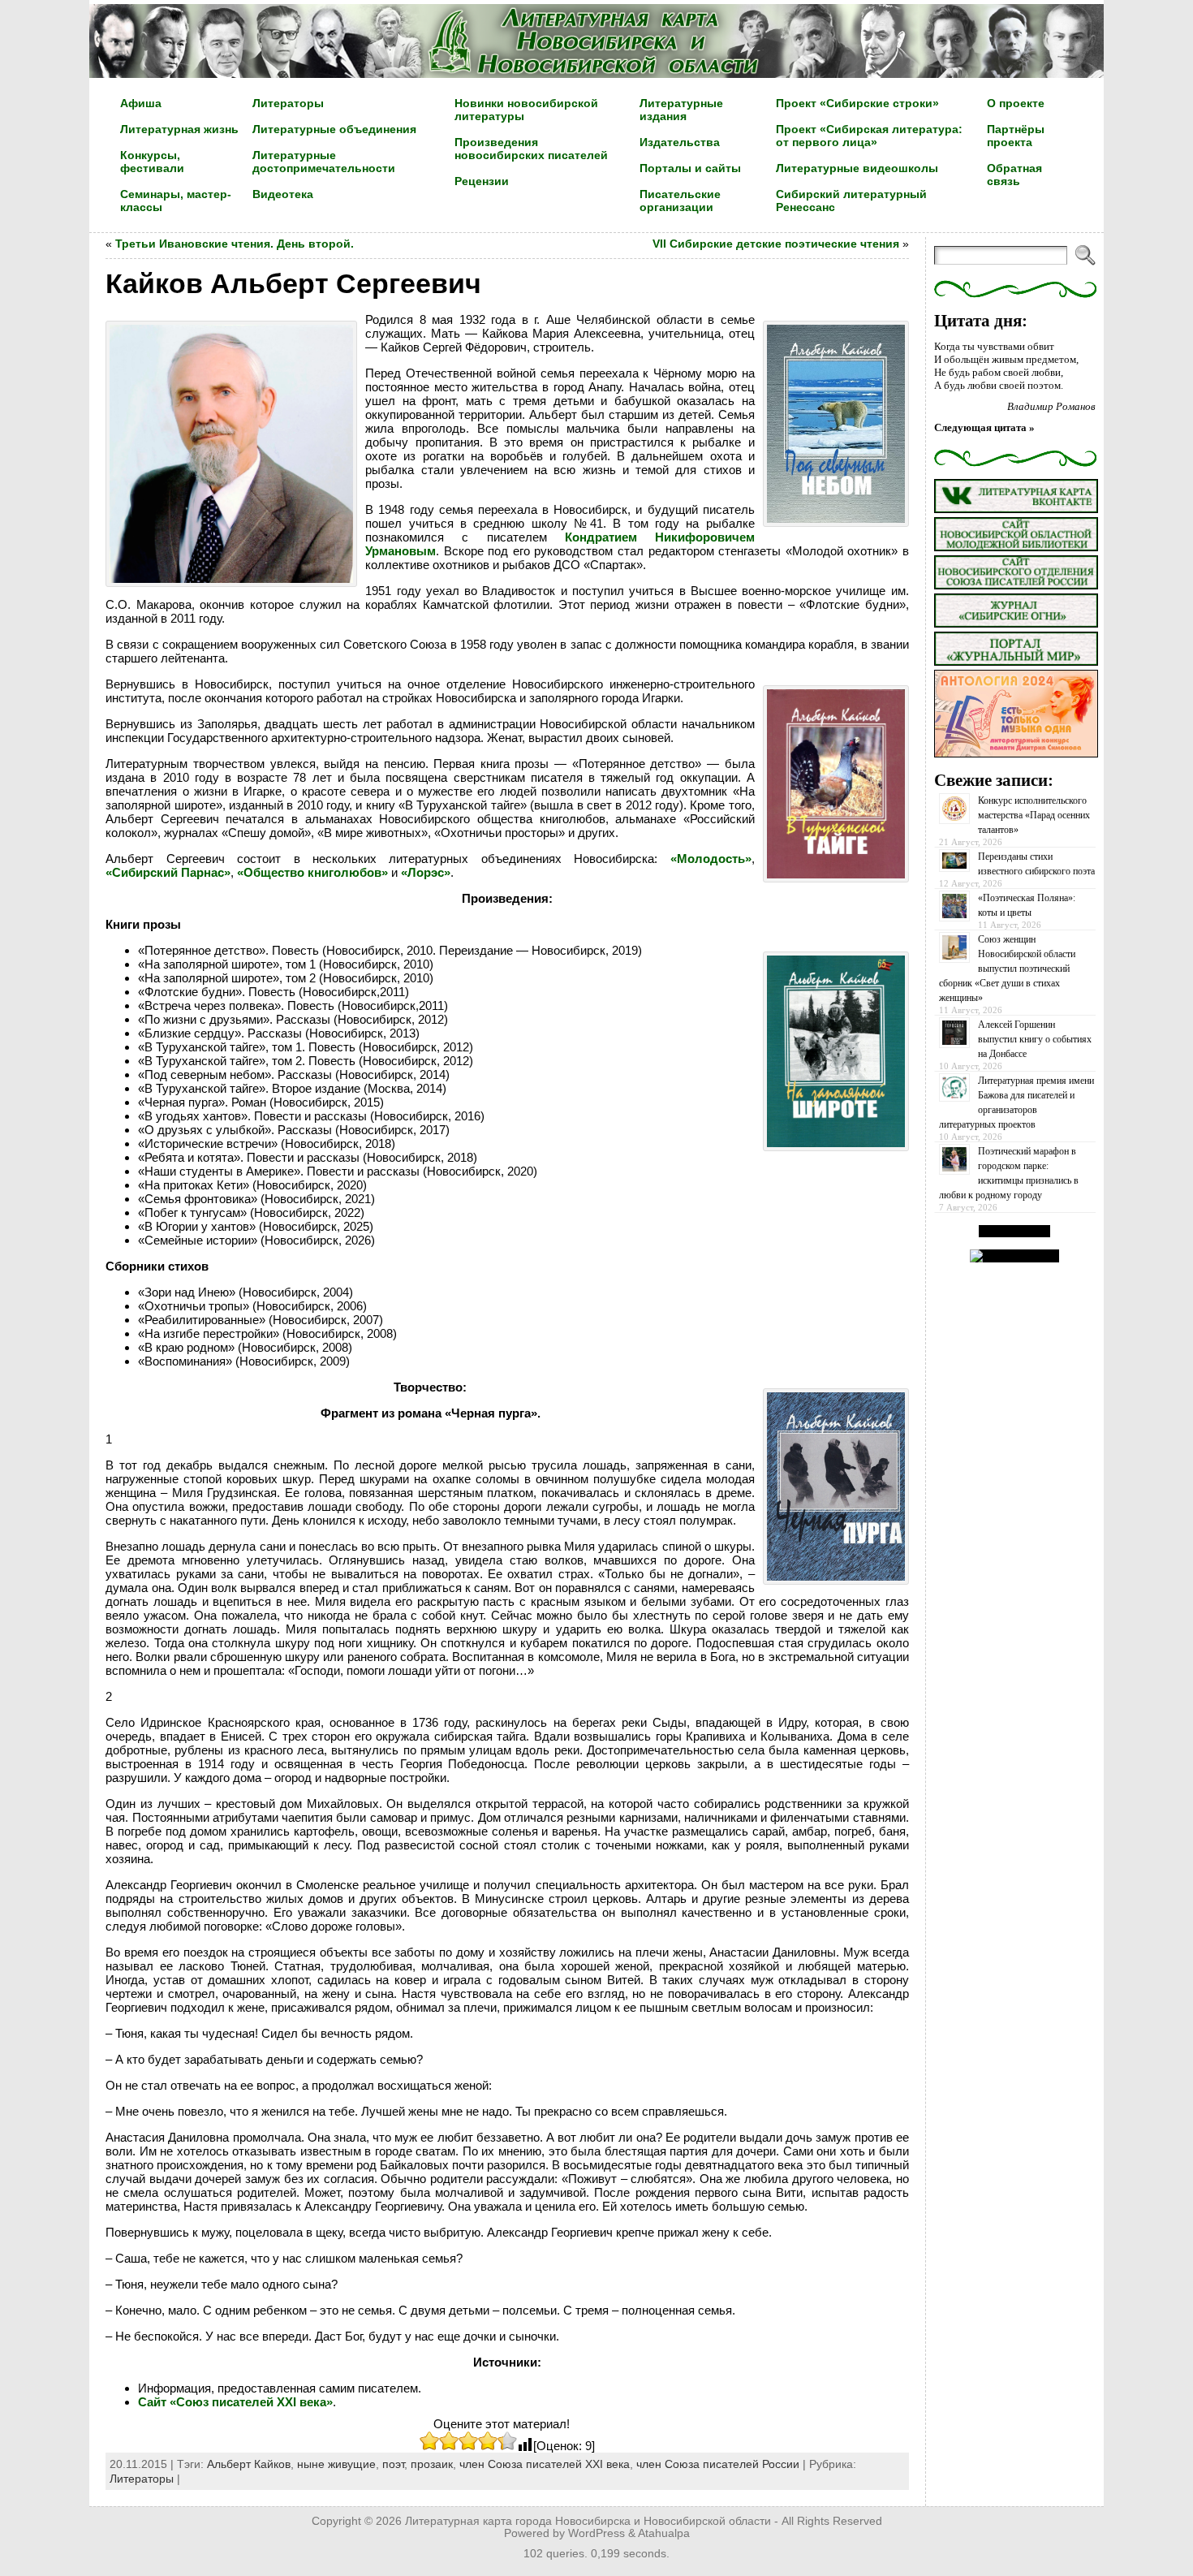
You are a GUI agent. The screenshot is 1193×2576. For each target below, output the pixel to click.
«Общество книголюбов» (312, 872)
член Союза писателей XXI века (545, 2464)
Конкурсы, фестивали (152, 162)
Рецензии (482, 181)
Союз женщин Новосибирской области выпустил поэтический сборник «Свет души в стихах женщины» (1007, 969)
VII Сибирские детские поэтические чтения (776, 244)
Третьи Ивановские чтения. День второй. (235, 244)
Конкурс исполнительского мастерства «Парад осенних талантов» (1034, 815)
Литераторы (142, 2479)
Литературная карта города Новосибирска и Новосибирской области (588, 2521)
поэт (393, 2464)
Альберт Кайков (249, 2464)
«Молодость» (711, 859)
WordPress (596, 2533)
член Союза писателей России (718, 2464)
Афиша (141, 103)
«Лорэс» (426, 872)
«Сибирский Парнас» (168, 872)
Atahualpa (664, 2533)
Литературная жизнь (179, 129)
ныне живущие (336, 2464)
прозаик (432, 2464)
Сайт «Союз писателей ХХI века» (235, 2402)
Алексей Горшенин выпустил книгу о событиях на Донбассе (1035, 1039)
